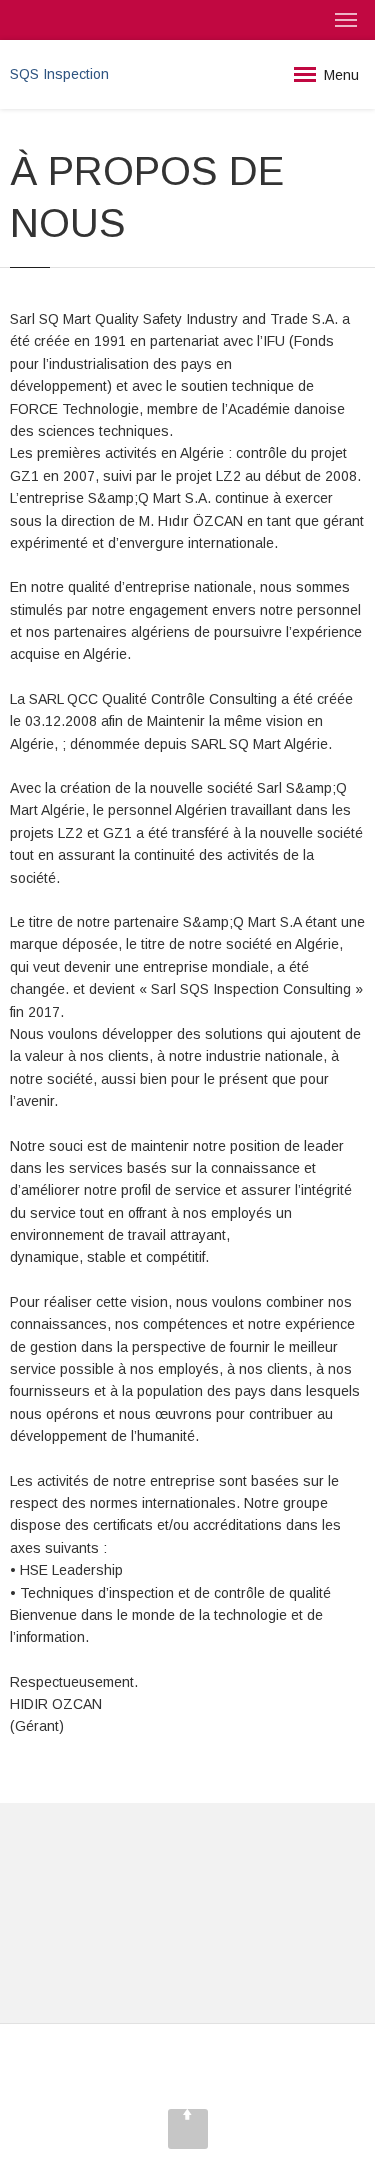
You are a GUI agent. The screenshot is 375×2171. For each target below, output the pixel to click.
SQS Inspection (59, 74)
